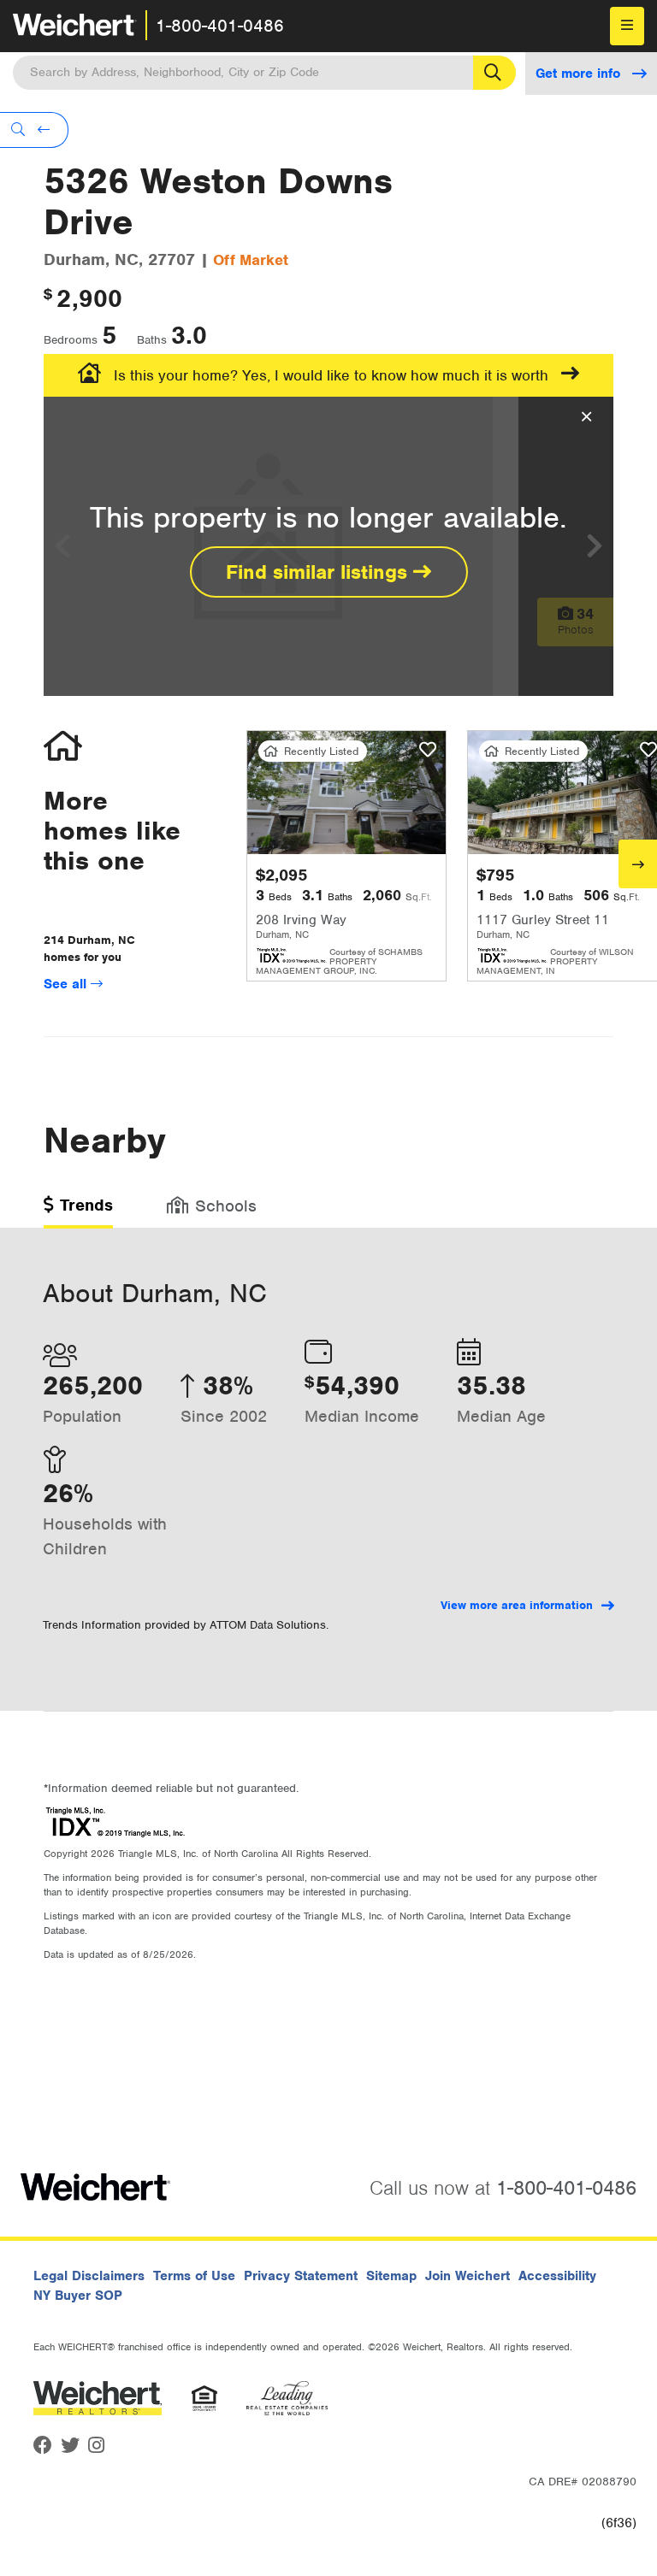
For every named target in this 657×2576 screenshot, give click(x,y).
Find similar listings (320, 572)
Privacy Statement (301, 2276)
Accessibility (557, 2276)
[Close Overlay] (586, 417)
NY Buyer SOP (78, 2296)
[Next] (638, 864)
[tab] (78, 1211)
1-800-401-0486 (220, 26)
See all (67, 984)
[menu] (627, 26)
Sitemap (391, 2276)
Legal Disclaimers (89, 2276)
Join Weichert (468, 2276)
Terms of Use (194, 2276)
